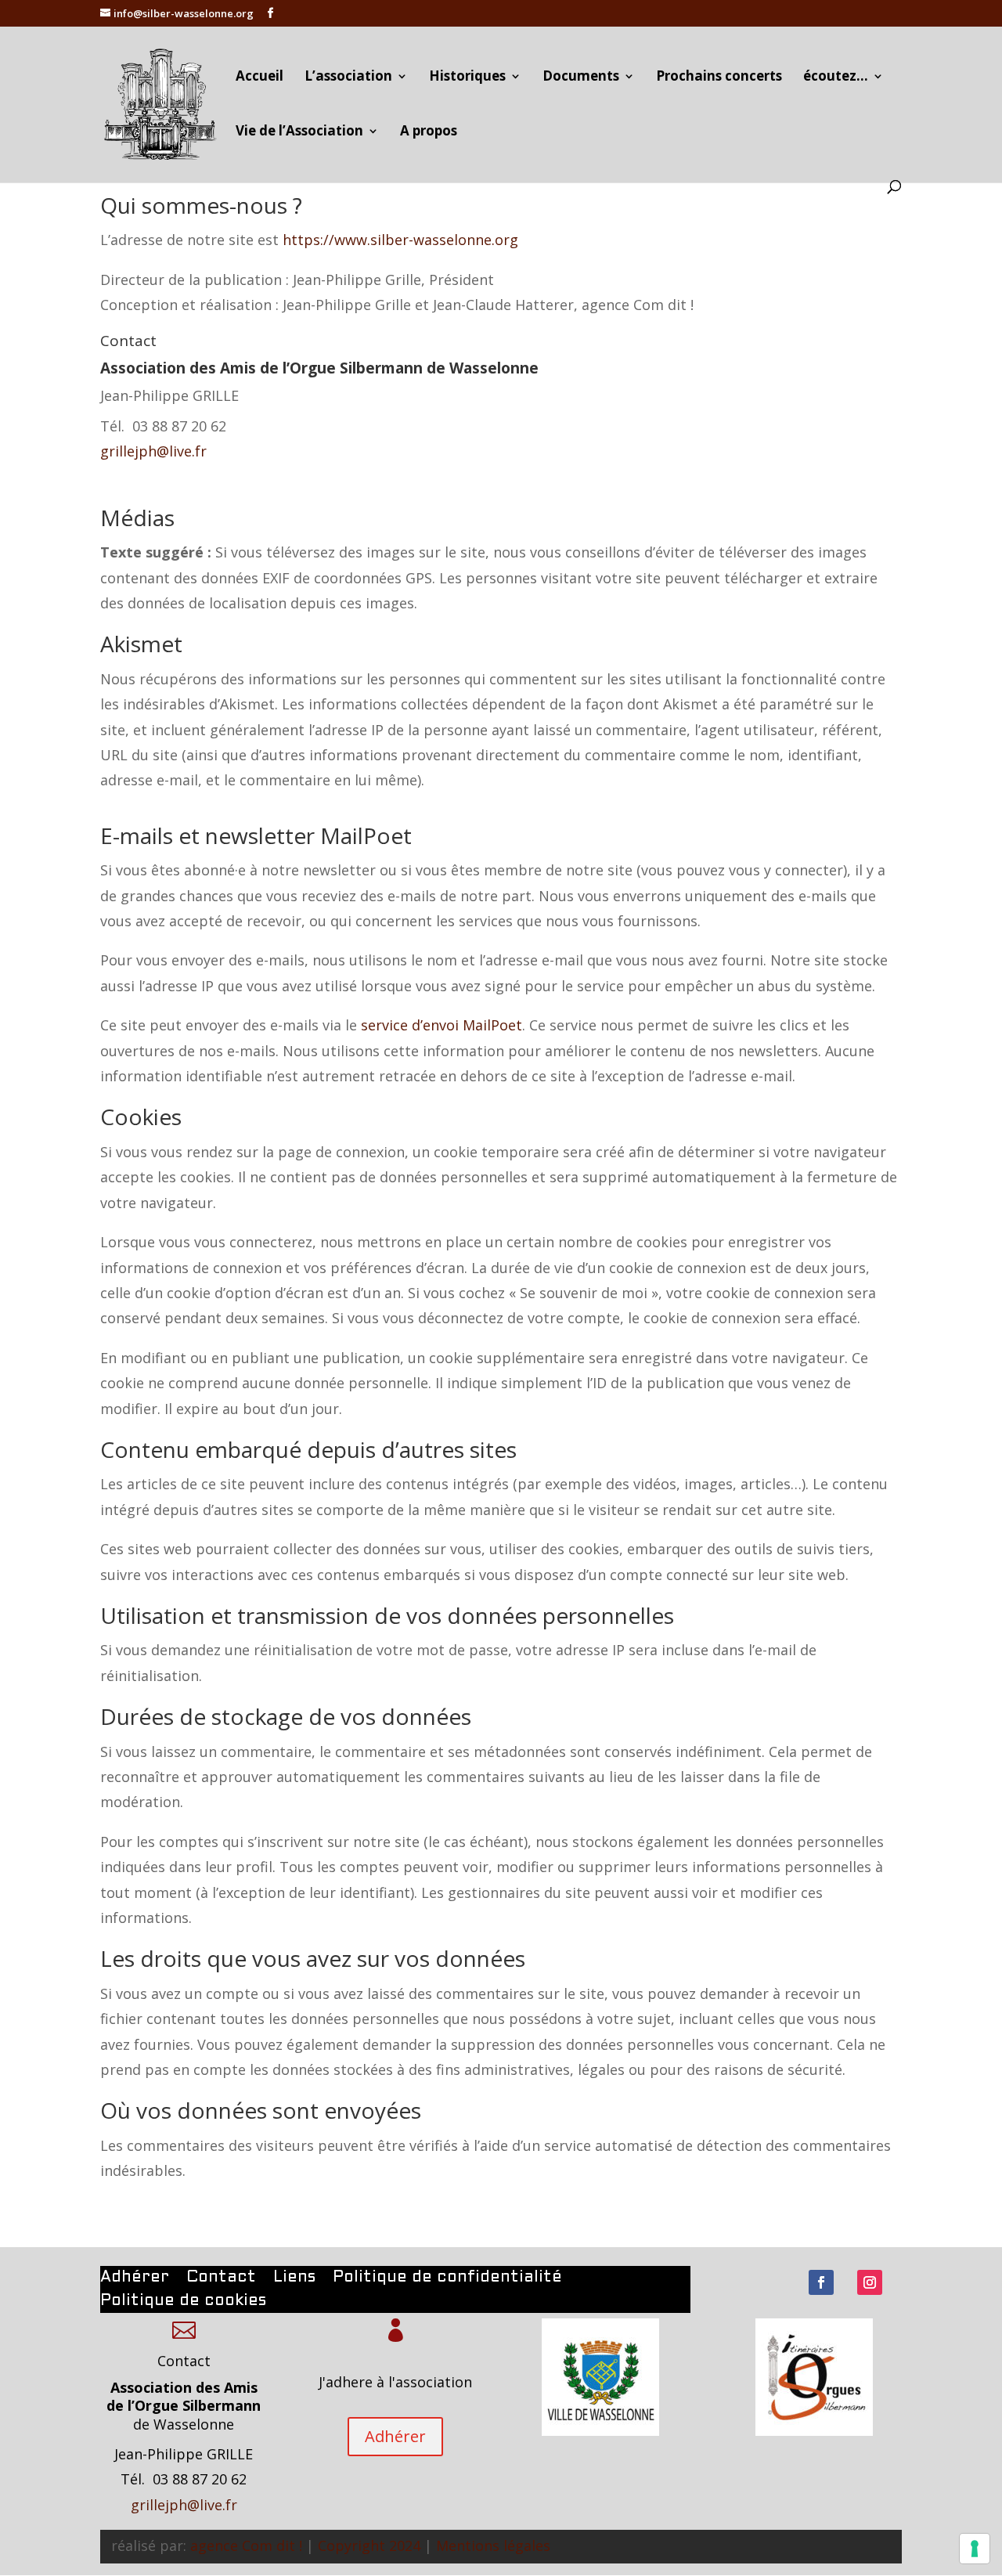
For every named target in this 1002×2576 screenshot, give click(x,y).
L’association (348, 78)
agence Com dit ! (246, 2545)
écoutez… (836, 78)
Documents (581, 78)
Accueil (260, 78)
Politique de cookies (183, 2302)
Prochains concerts (719, 78)
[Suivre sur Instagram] (870, 2282)
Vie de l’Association (299, 132)
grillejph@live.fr (153, 451)
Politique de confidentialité (447, 2278)
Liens (294, 2278)
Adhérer (135, 2278)
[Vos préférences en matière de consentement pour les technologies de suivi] (975, 2549)
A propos (429, 132)
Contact (221, 2278)
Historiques (467, 78)
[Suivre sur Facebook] (821, 2282)
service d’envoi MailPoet (442, 1025)
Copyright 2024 (369, 2545)
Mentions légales (493, 2545)
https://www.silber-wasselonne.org (400, 240)
